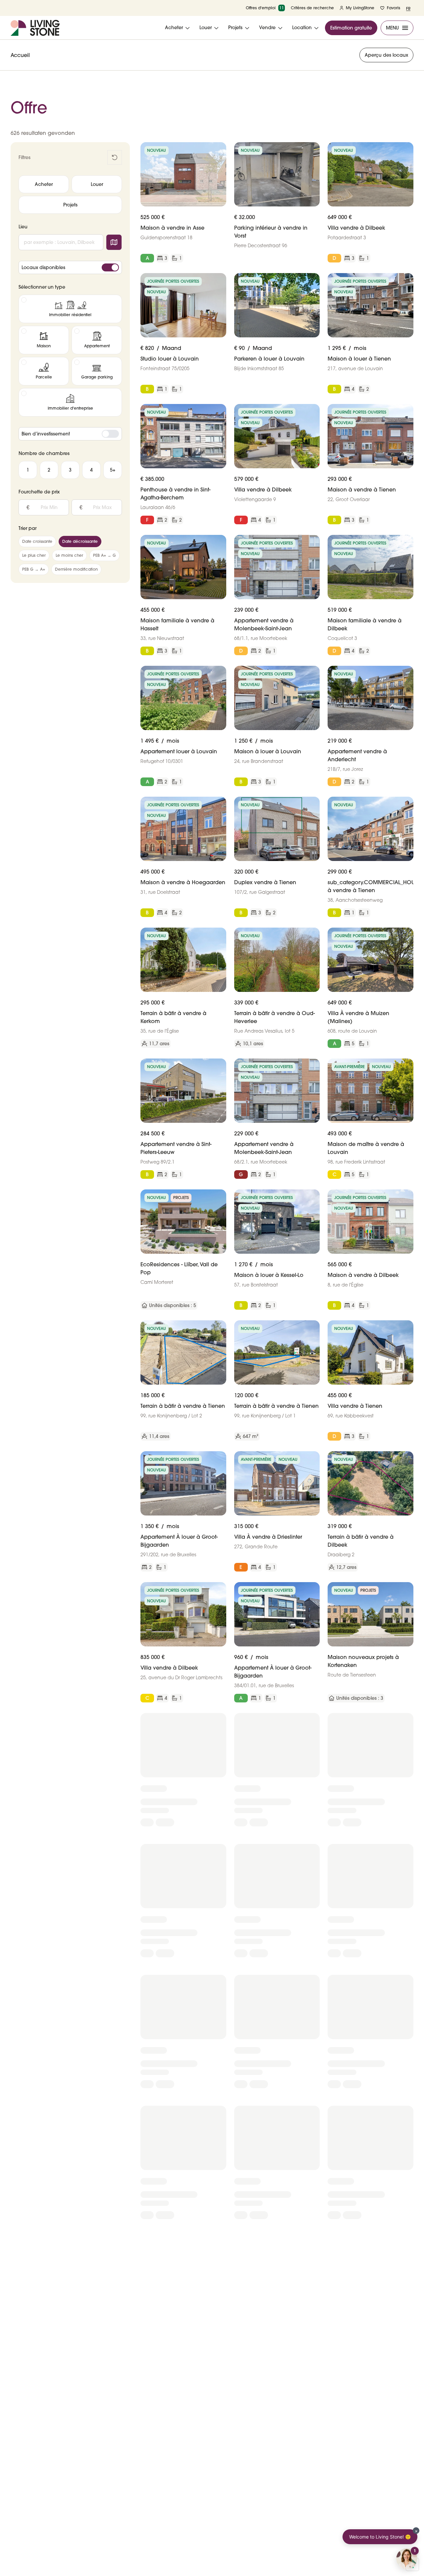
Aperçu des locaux (386, 55)
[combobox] (61, 242)
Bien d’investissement (46, 434)
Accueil (20, 55)
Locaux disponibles (43, 267)
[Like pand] (219, 150)
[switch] (110, 267)
